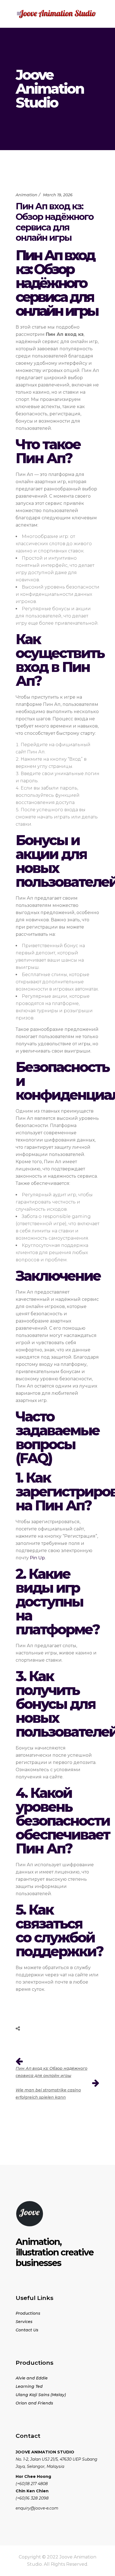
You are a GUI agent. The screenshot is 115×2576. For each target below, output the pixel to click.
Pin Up (37, 1558)
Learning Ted (29, 2386)
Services (24, 2322)
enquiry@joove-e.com (37, 2508)
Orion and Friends (34, 2403)
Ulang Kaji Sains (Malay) (41, 2395)
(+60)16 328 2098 (32, 2498)
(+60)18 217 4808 (32, 2484)
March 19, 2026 (58, 195)
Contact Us (27, 2330)
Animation (27, 195)
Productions (28, 2313)
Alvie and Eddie (32, 2378)
